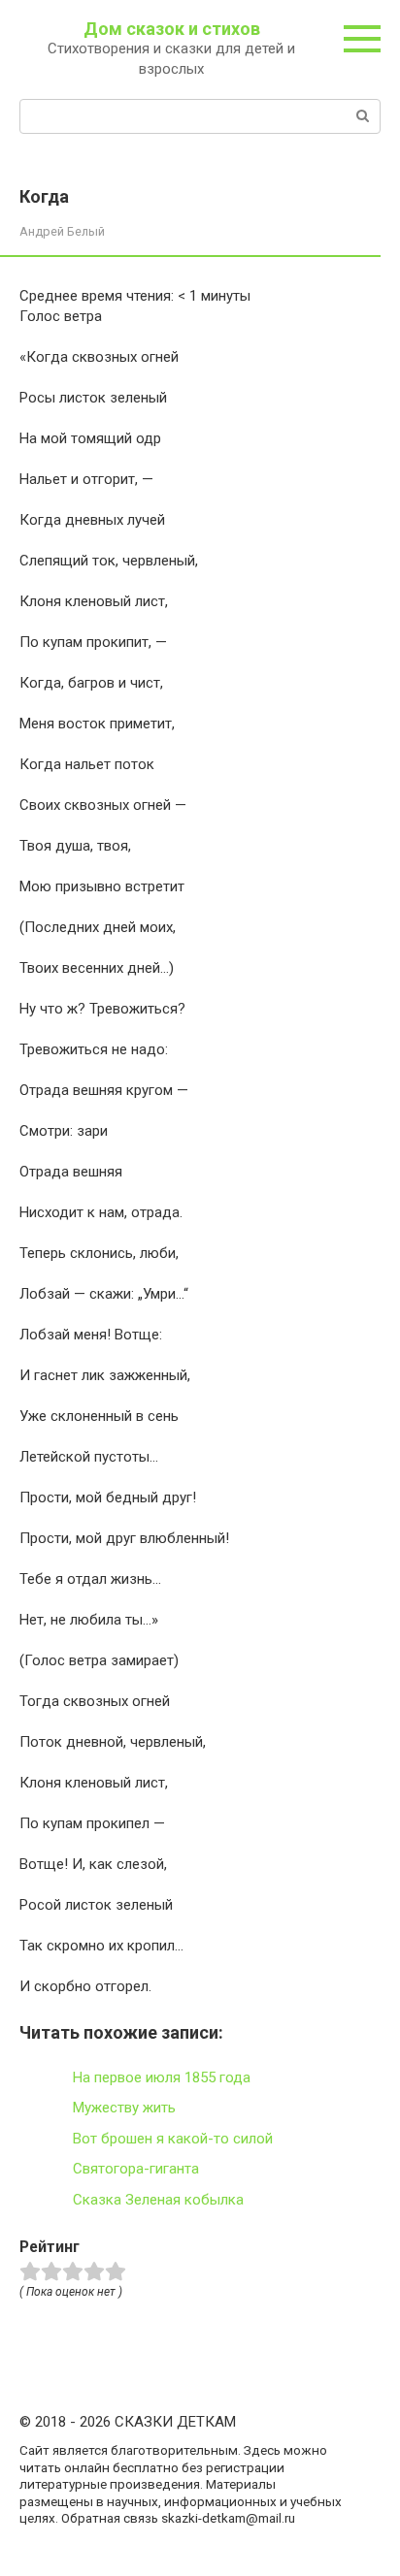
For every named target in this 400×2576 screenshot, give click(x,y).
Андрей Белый (62, 231)
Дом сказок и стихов (172, 29)
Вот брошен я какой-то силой (173, 2139)
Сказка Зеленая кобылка (158, 2200)
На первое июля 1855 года (162, 2077)
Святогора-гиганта (136, 2169)
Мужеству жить (124, 2108)
